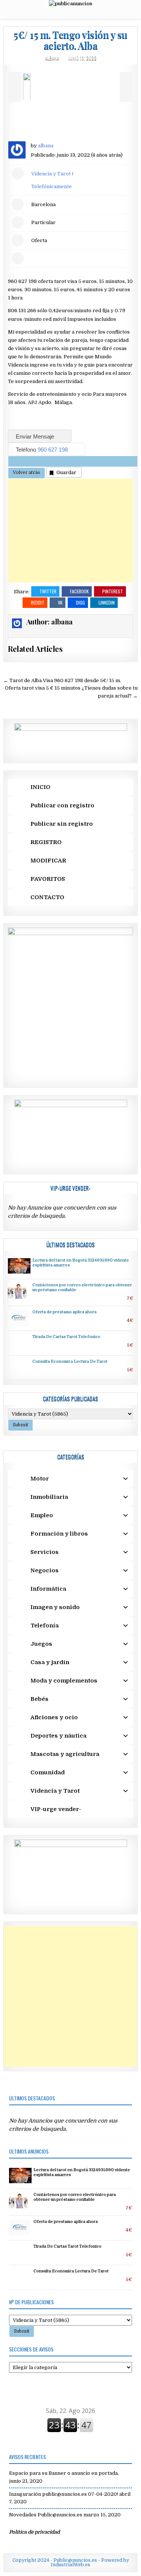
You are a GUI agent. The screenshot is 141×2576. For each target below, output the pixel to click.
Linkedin (107, 602)
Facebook (79, 591)
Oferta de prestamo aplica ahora (64, 1312)
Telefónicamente (52, 186)
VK (60, 602)
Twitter (48, 591)
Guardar (66, 472)
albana (52, 58)
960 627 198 (53, 450)
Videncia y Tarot (51, 174)
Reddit (38, 602)
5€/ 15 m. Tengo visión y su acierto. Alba (70, 40)
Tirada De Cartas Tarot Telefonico (66, 1337)
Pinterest (113, 591)
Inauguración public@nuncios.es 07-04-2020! (64, 2494)
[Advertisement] (71, 531)
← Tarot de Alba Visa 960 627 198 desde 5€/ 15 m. (62, 680)
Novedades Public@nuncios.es (46, 2515)
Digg (80, 602)
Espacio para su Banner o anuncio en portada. (64, 2473)
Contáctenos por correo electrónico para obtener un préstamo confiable (75, 2197)
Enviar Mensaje (36, 436)
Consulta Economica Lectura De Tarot (70, 1362)
